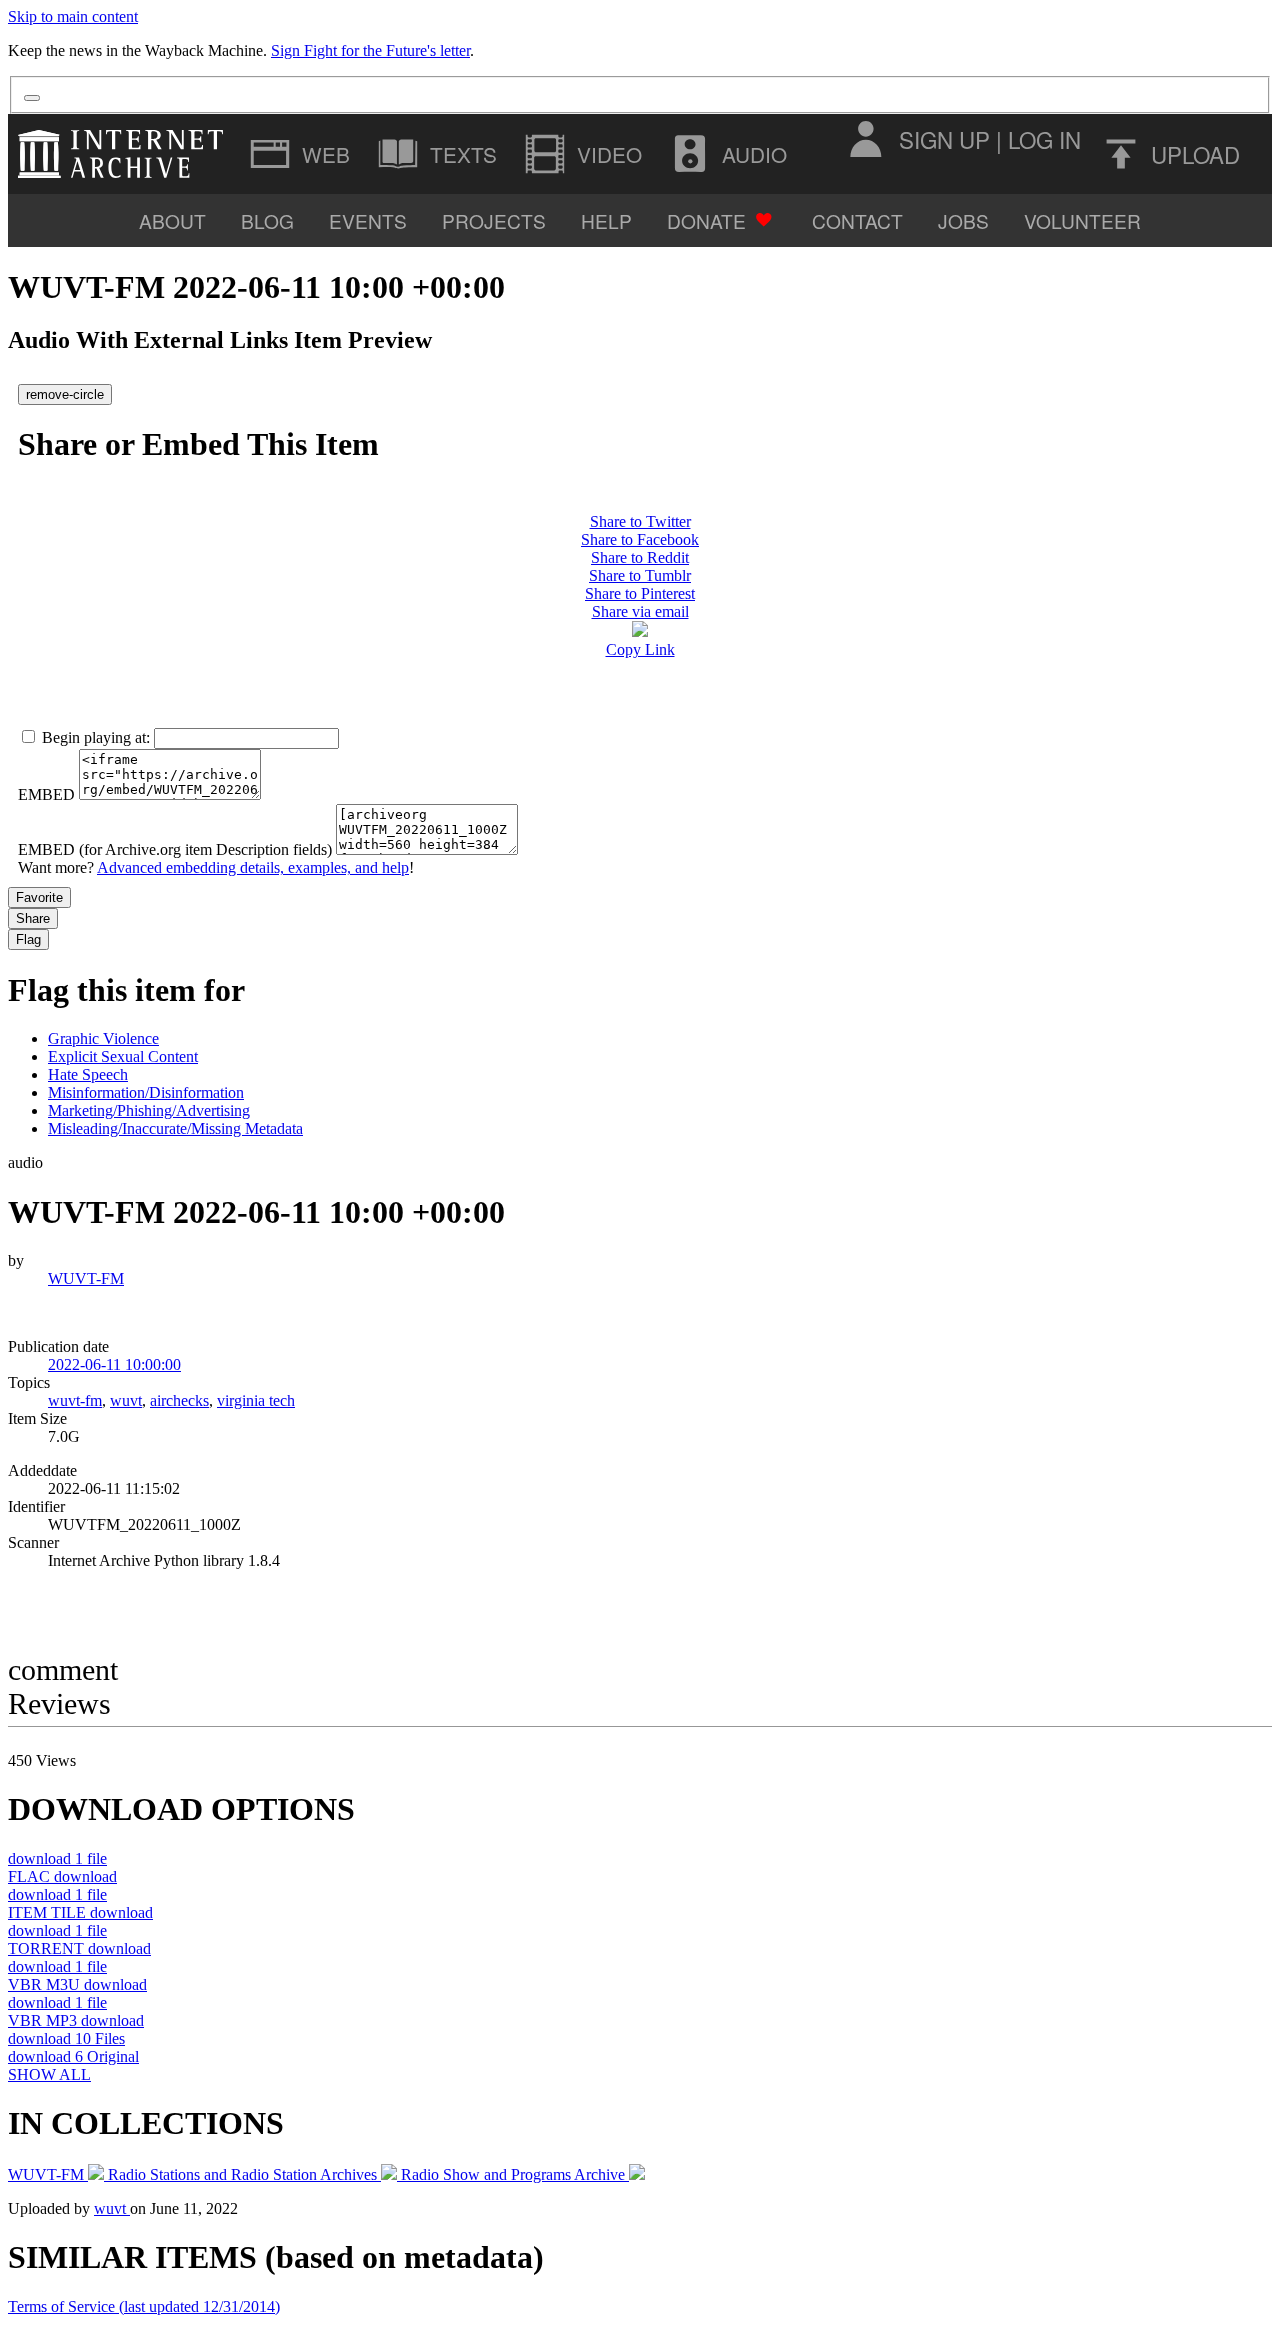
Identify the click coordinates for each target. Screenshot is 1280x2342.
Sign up (944, 139)
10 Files (66, 2038)
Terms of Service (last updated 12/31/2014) (144, 2306)
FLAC (62, 1876)
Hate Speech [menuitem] (88, 1074)
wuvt (126, 1400)
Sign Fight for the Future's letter (370, 50)
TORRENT (79, 1948)
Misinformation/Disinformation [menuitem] (146, 1092)
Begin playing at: (96, 737)
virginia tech (256, 1400)
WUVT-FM (86, 1278)
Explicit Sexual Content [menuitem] (123, 1056)
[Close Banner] (32, 98)
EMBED (46, 794)
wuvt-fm (75, 1400)
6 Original (73, 2056)
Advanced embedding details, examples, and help (253, 867)
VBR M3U (77, 1984)
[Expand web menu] (302, 154)
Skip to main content (73, 16)
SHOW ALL (49, 2074)
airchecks (179, 1400)
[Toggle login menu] (865, 139)
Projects (494, 220)
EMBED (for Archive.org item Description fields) (175, 849)
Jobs (963, 220)
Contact (857, 220)
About (172, 220)
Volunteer (1082, 220)
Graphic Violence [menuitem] (103, 1038)
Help (606, 220)
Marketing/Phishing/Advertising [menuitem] (149, 1110)
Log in (1044, 139)
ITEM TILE (80, 1912)
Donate (706, 220)
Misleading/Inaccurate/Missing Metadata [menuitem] (175, 1128)
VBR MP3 (76, 2020)
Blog (267, 220)
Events (368, 220)
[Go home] (125, 154)
